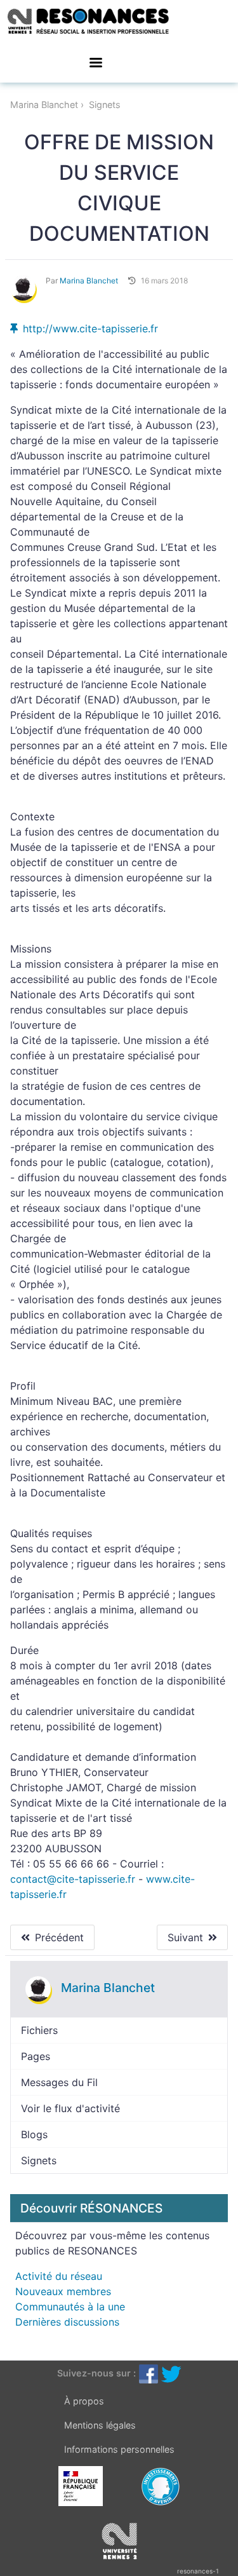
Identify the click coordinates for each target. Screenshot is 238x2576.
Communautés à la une (70, 2307)
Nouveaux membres (63, 2291)
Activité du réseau (59, 2276)
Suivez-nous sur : (96, 2373)
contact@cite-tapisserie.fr (73, 1879)
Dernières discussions (67, 2322)
